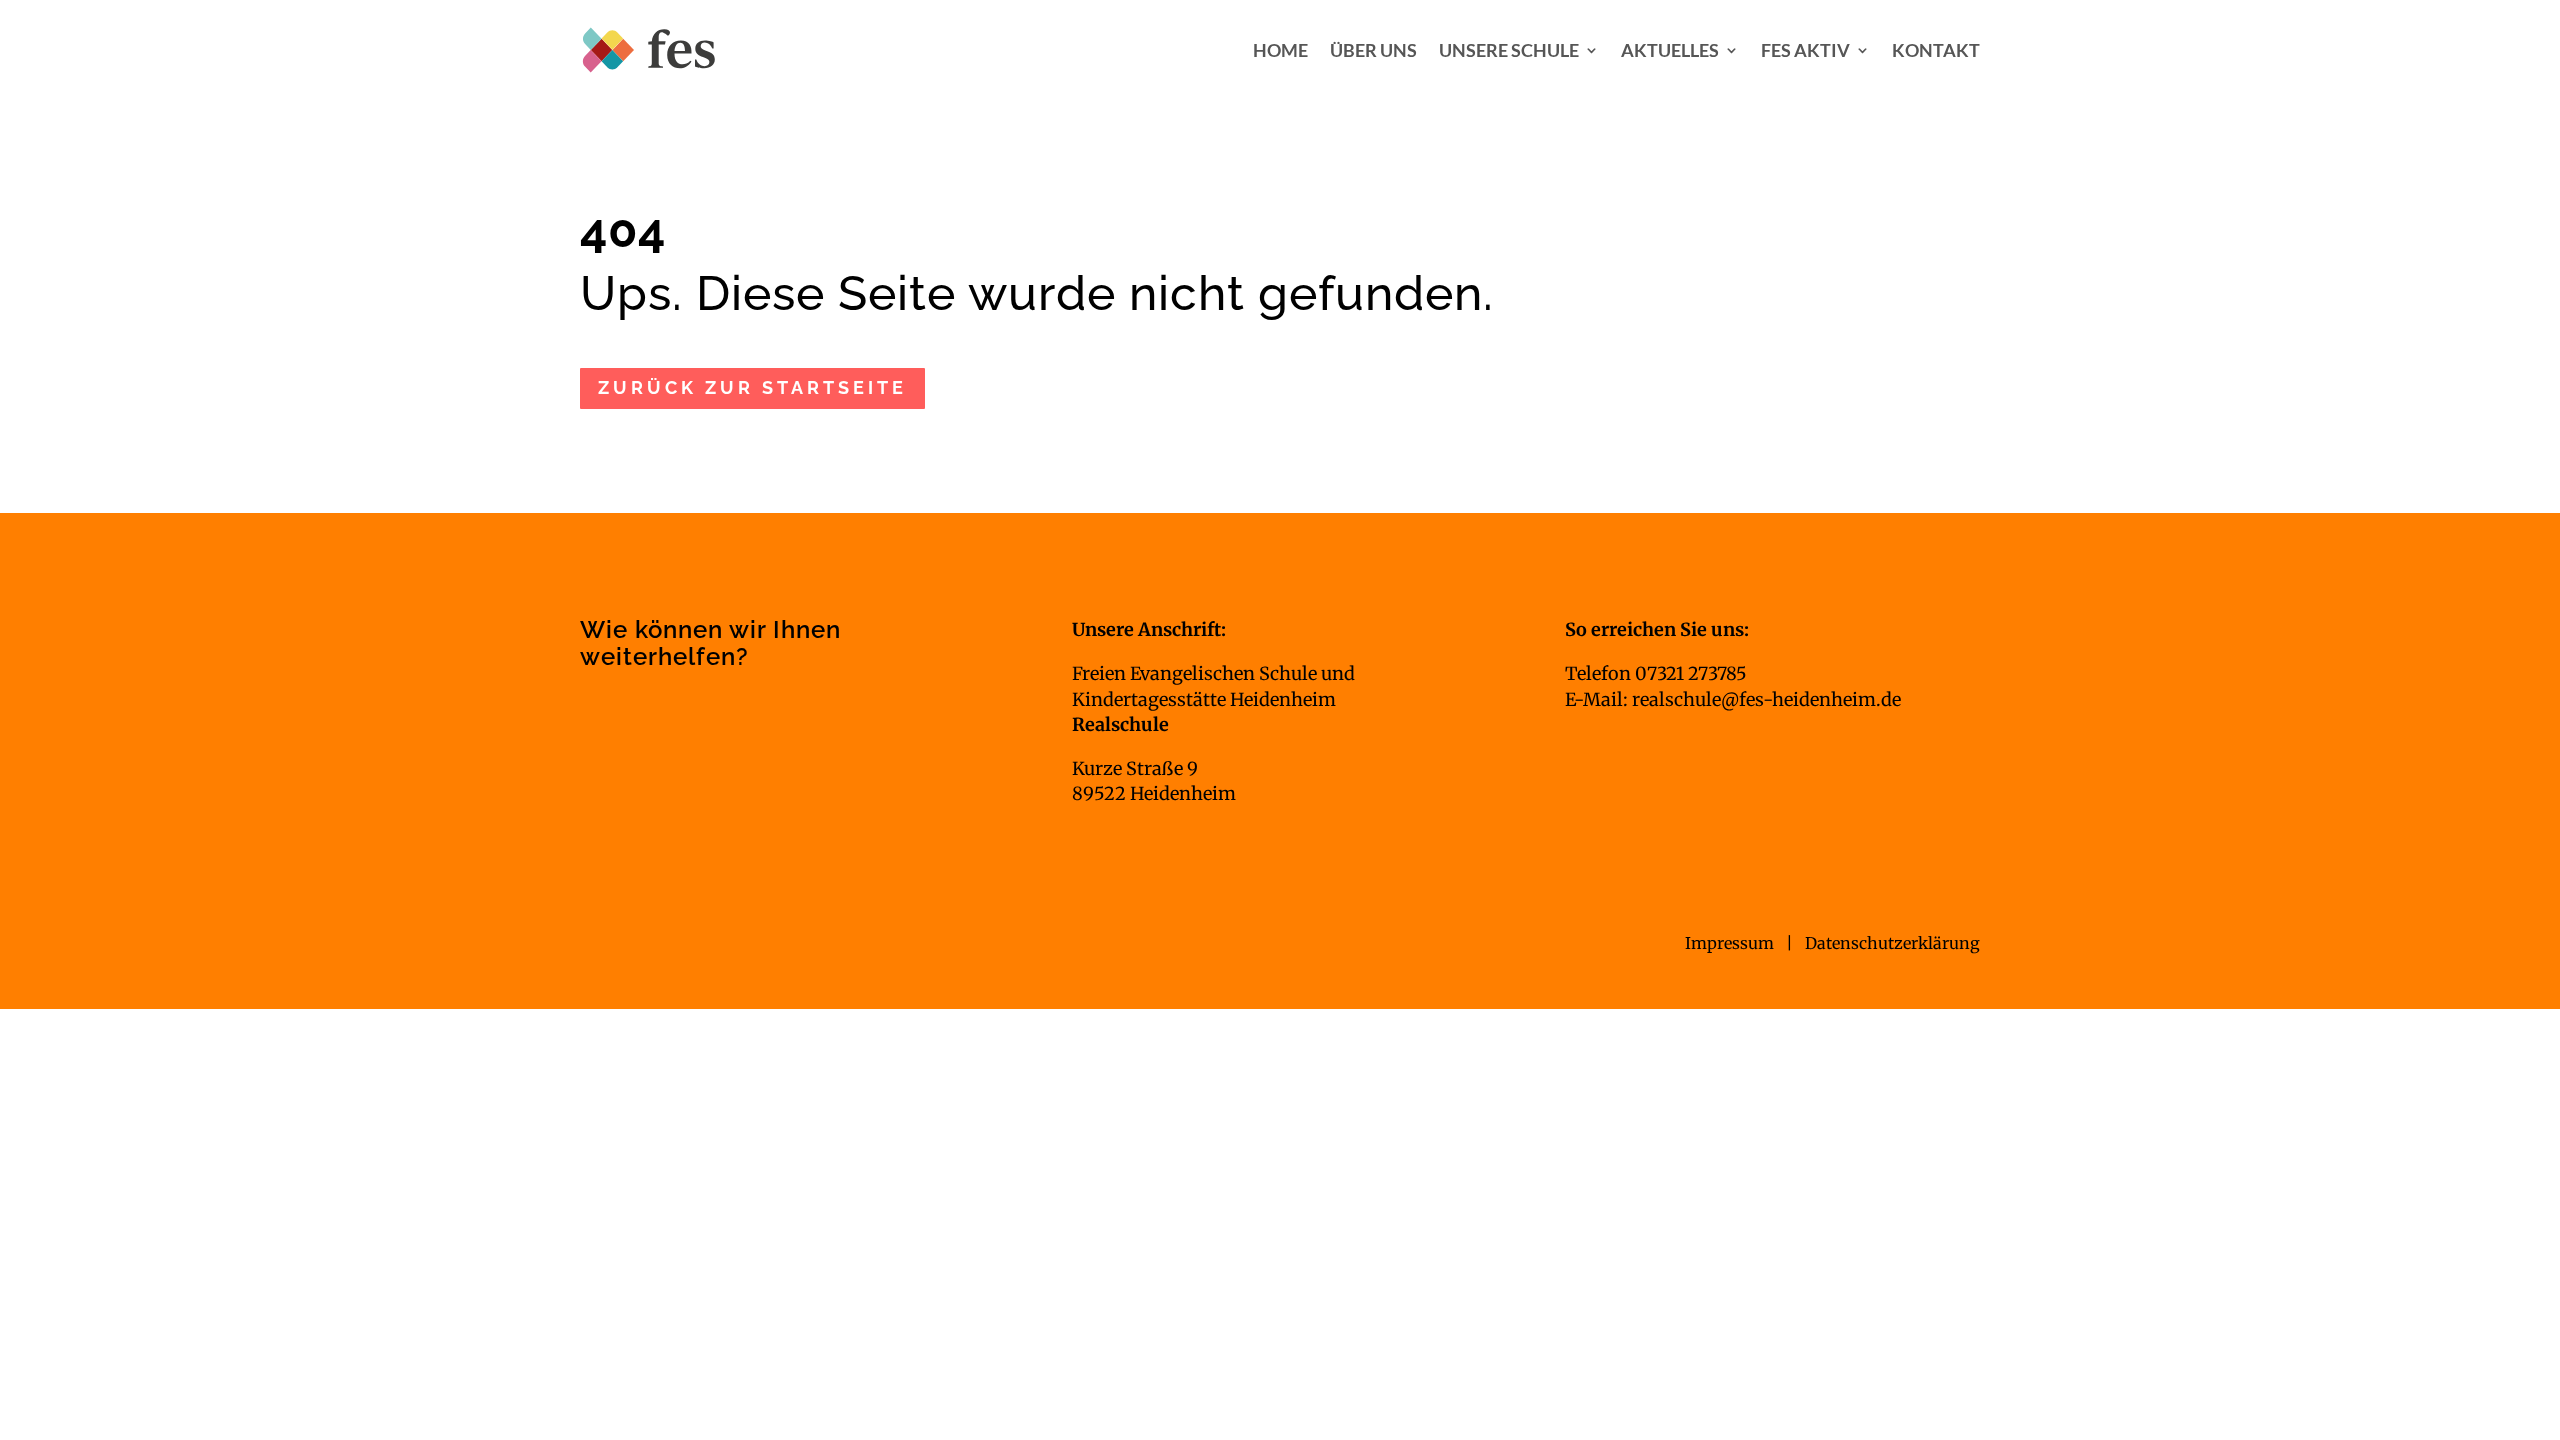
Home (1280, 50)
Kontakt (1936, 50)
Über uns (1373, 50)
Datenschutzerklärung (1892, 943)
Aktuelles (1670, 50)
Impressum (1731, 943)
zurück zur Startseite (752, 387)
